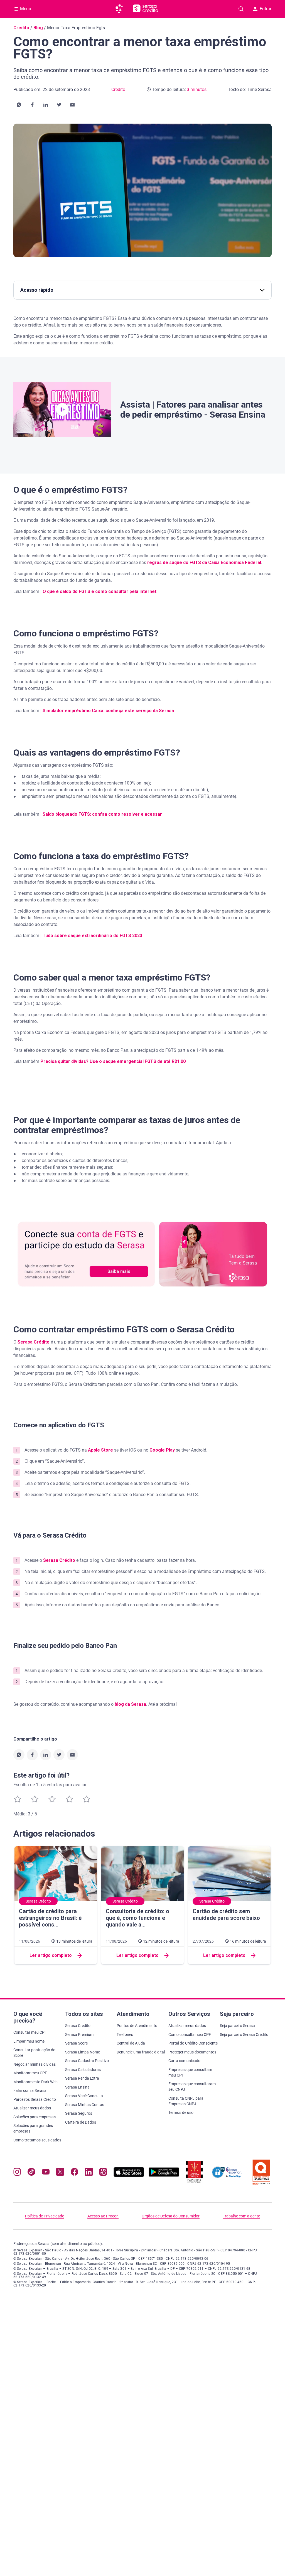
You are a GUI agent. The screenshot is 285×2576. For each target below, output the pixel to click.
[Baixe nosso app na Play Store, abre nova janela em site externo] (164, 2176)
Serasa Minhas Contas (85, 2105)
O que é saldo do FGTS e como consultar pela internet (99, 591)
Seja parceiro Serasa (237, 2026)
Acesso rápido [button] (37, 290)
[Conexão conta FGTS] (142, 1254)
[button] (19, 105)
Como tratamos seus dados (37, 2140)
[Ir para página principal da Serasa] (121, 9)
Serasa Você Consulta (84, 2096)
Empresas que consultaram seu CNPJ (192, 2087)
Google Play (162, 1450)
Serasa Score (76, 2043)
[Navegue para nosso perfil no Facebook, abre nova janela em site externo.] (74, 2173)
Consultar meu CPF (30, 2032)
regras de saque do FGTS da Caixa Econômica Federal (204, 562)
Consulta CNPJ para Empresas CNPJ (186, 2101)
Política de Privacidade (45, 2216)
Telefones (125, 2035)
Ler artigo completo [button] (51, 1955)
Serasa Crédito (34, 1342)
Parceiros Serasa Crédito (35, 2099)
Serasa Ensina (77, 2087)
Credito (21, 28)
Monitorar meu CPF (30, 2073)
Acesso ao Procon (103, 2216)
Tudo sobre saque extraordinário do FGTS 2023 (92, 936)
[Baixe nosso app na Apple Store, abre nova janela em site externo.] (129, 2176)
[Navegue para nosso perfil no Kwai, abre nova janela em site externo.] (103, 2173)
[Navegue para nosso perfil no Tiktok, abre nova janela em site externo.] (31, 2173)
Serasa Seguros (79, 2113)
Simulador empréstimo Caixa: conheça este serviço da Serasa (108, 711)
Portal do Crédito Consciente (193, 2043)
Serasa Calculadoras (83, 2070)
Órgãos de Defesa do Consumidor (171, 2216)
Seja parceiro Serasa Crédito (244, 2035)
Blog (38, 28)
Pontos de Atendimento (137, 2026)
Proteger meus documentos (192, 2052)
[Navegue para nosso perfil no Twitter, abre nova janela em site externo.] (60, 2173)
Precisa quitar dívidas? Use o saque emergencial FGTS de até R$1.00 (113, 1061)
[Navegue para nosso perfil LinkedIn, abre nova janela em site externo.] (89, 2173)
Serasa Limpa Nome (83, 2052)
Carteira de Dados (81, 2122)
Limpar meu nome (29, 2041)
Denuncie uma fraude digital (141, 2052)
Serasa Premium (79, 2035)
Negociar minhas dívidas (35, 2064)
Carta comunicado (184, 2061)
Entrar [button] (266, 9)
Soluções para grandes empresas (33, 2128)
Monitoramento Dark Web (35, 2082)
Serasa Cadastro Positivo (87, 2061)
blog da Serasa (130, 1704)
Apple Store (100, 1450)
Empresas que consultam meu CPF (190, 2072)
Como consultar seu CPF (190, 2035)
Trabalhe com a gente (241, 2216)
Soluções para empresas (35, 2117)
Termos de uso (181, 2112)
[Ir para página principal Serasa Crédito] (145, 9)
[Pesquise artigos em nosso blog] (241, 9)
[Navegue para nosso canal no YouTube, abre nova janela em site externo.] (46, 2173)
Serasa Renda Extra (82, 2078)
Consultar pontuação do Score (34, 2053)
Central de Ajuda (131, 2043)
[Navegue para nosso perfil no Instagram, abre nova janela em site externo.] (17, 2173)
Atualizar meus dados (32, 2108)
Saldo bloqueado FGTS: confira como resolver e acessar (102, 814)
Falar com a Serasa (30, 2090)
